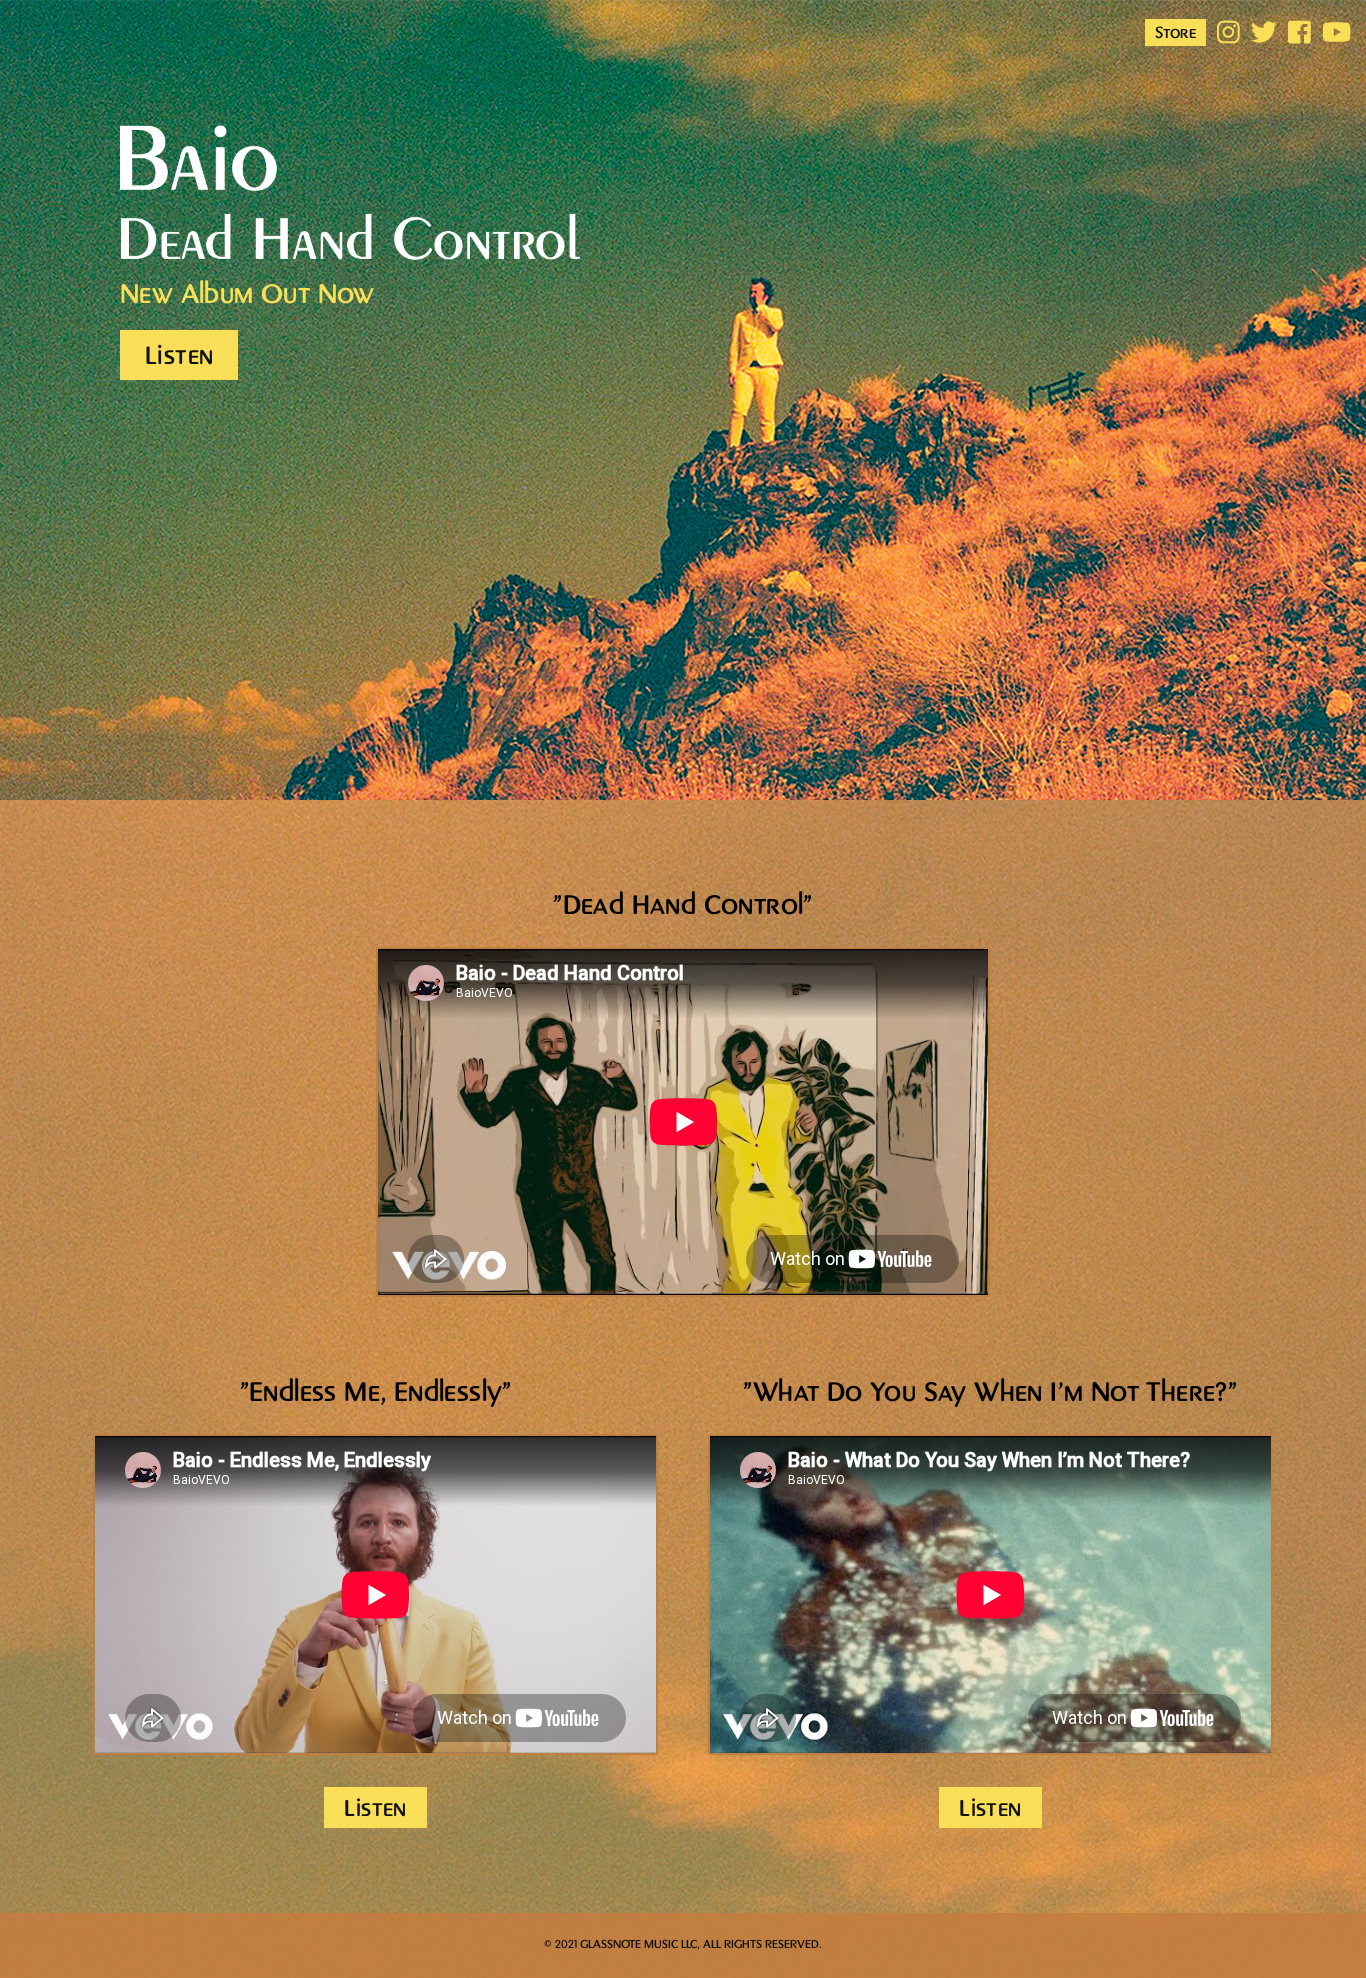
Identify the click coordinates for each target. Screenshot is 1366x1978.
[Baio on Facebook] (1299, 34)
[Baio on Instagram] (1228, 34)
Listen (179, 356)
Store (1175, 33)
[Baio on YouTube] (1335, 34)
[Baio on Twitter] (1264, 34)
